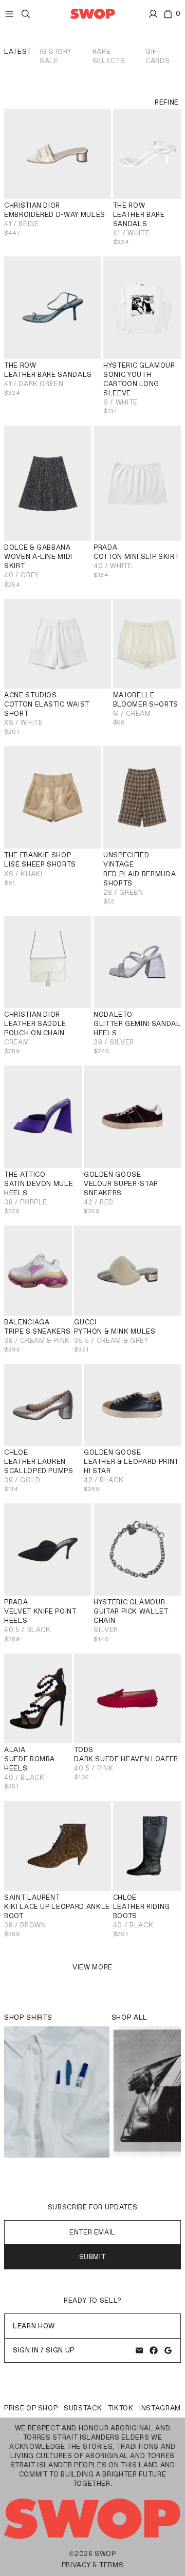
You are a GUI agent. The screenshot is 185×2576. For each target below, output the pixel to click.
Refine (167, 102)
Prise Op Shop (31, 2408)
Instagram (160, 2408)
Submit (93, 2257)
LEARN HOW (34, 2326)
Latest (18, 52)
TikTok (121, 2408)
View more (92, 1967)
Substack (83, 2408)
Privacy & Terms (93, 2565)
